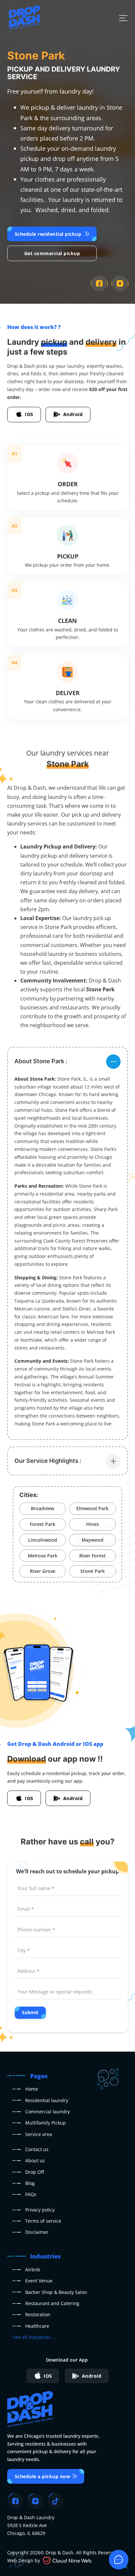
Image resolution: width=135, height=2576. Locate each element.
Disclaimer (37, 2232)
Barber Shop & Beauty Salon (56, 2292)
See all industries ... (34, 2337)
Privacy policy (40, 2210)
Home (32, 2089)
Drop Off (35, 2172)
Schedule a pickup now (43, 2476)
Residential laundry (47, 2100)
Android (73, 414)
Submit (30, 2012)
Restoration (38, 2314)
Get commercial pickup (52, 253)
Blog (30, 2183)
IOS (29, 414)
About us (35, 2160)
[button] (67, 1061)
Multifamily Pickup (46, 2123)
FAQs (31, 2194)
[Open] (123, 18)
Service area (39, 2134)
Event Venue (39, 2281)
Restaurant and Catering (52, 2303)
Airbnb (33, 2269)
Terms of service (43, 2221)
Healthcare (37, 2326)
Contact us (37, 2149)
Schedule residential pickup (48, 234)
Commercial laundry (48, 2112)
